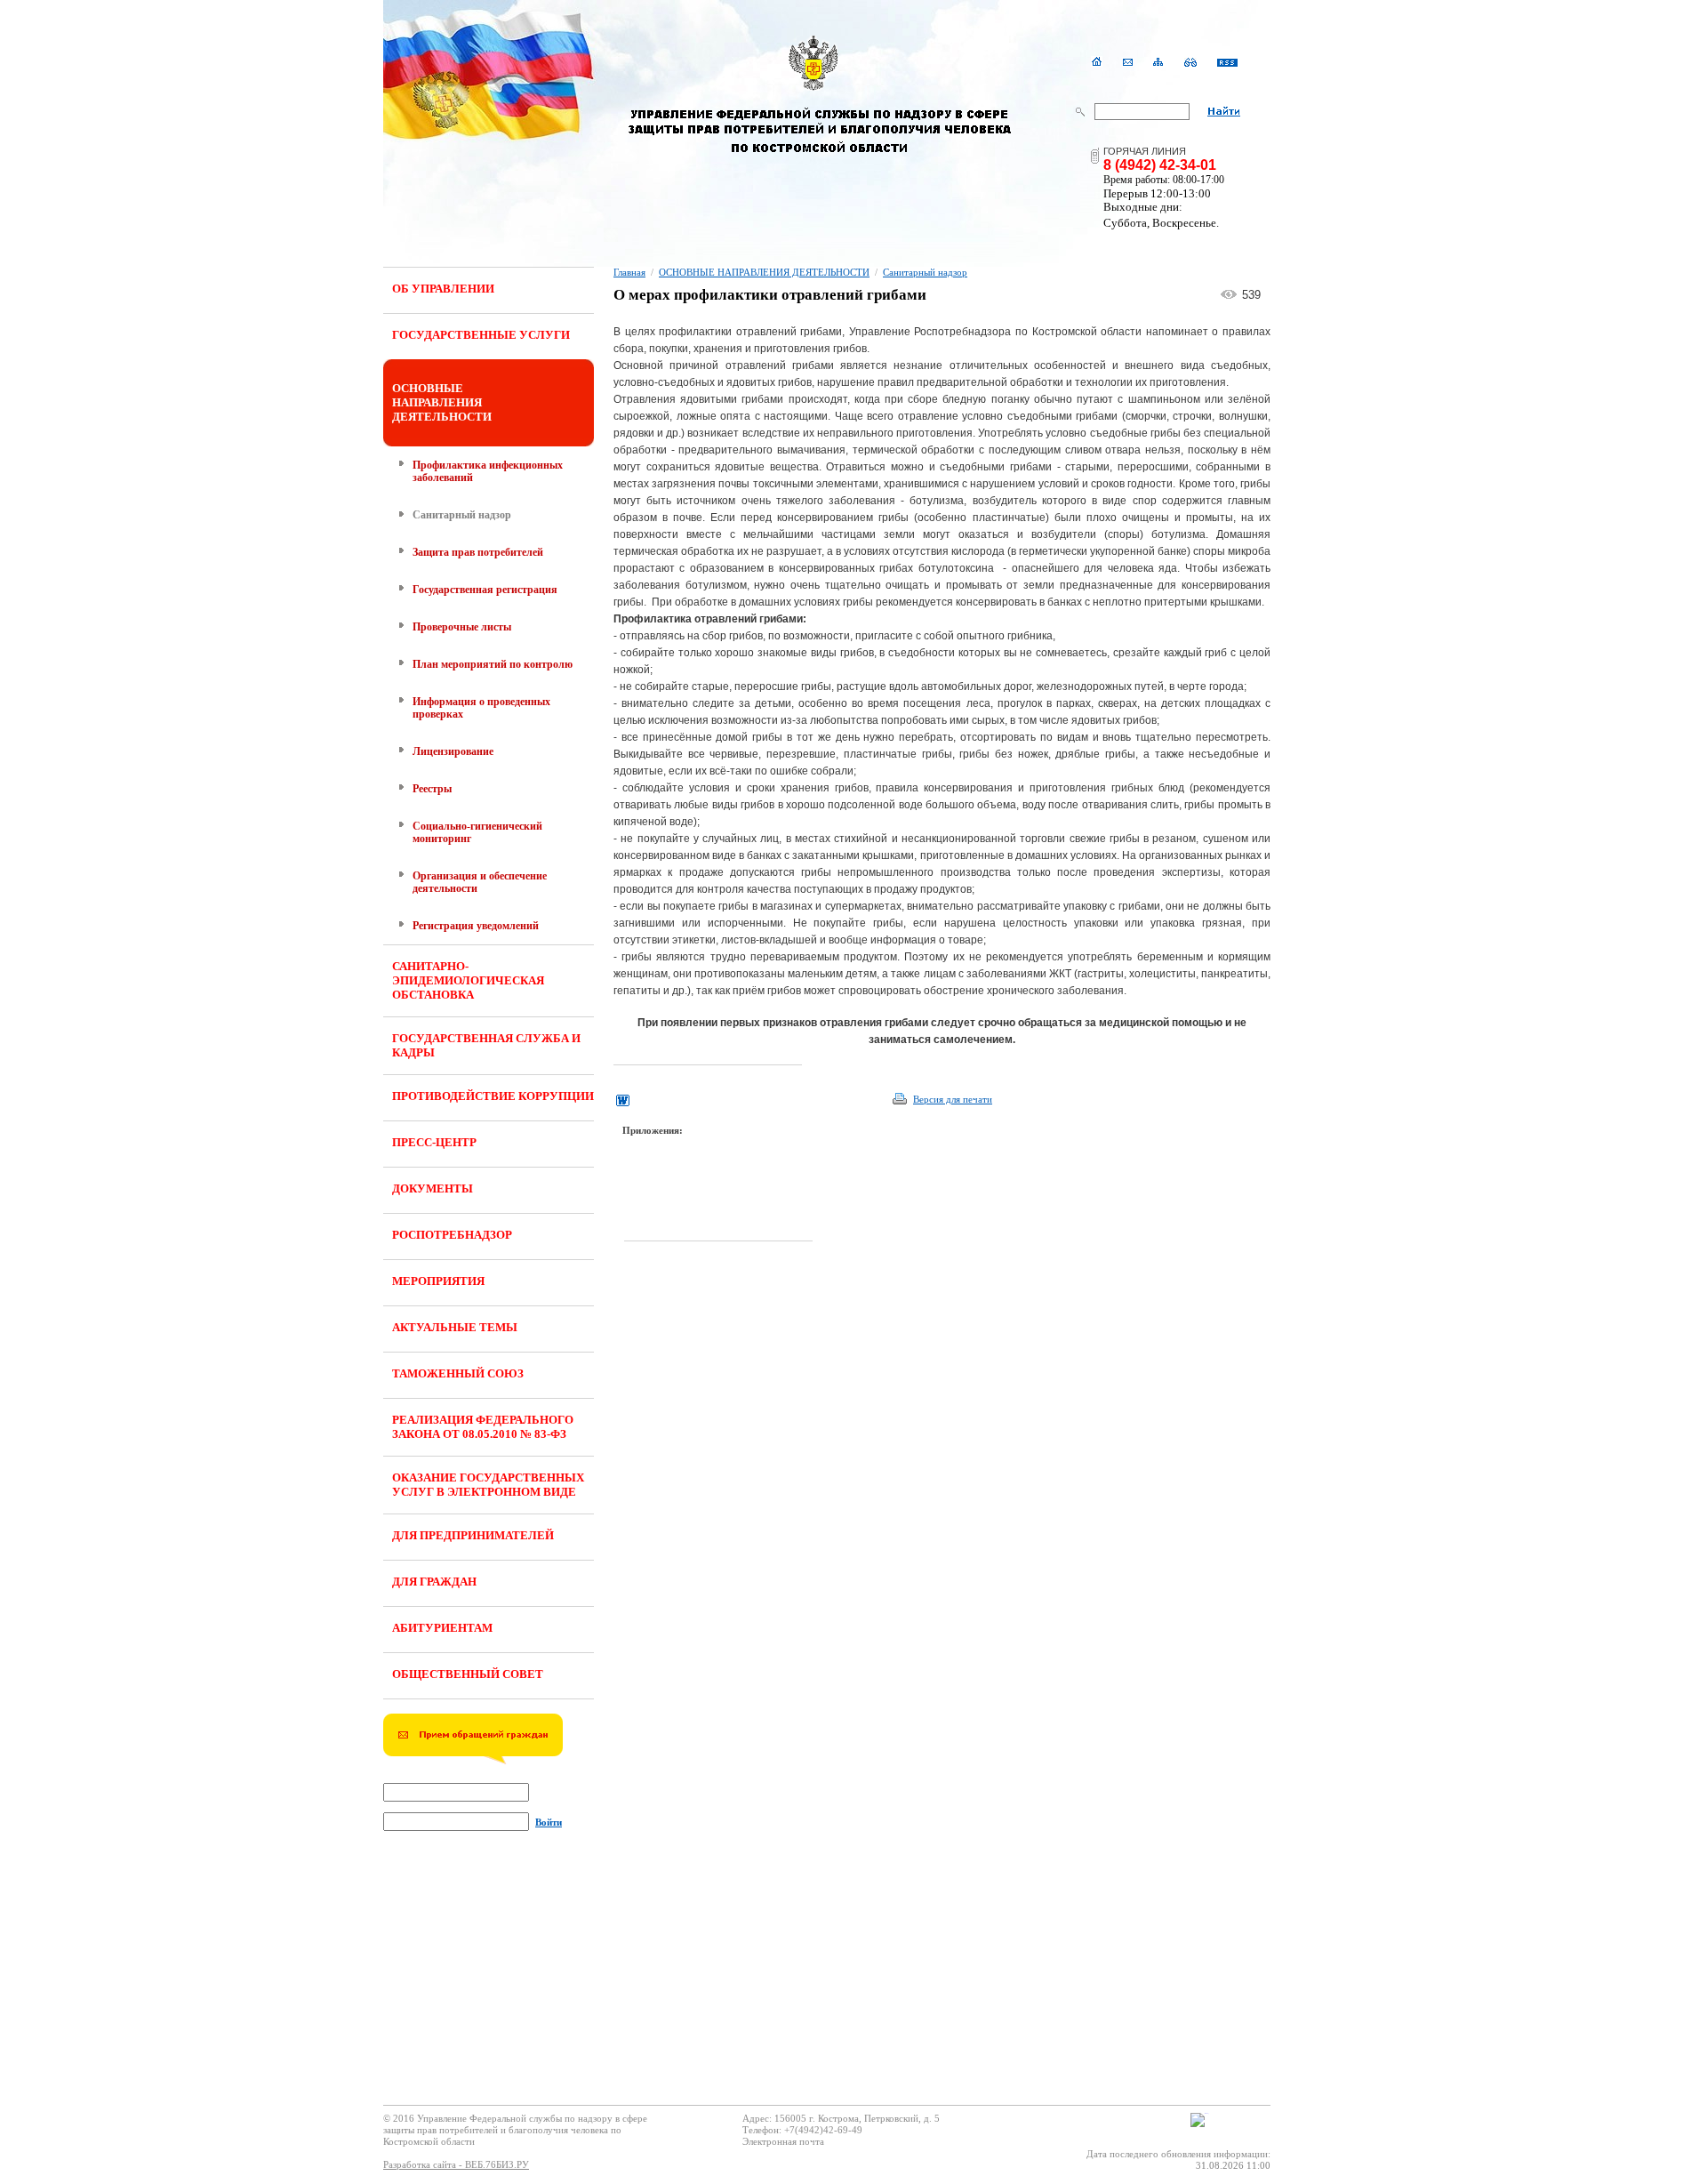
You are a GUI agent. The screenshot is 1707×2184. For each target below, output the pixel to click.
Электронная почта (783, 2141)
